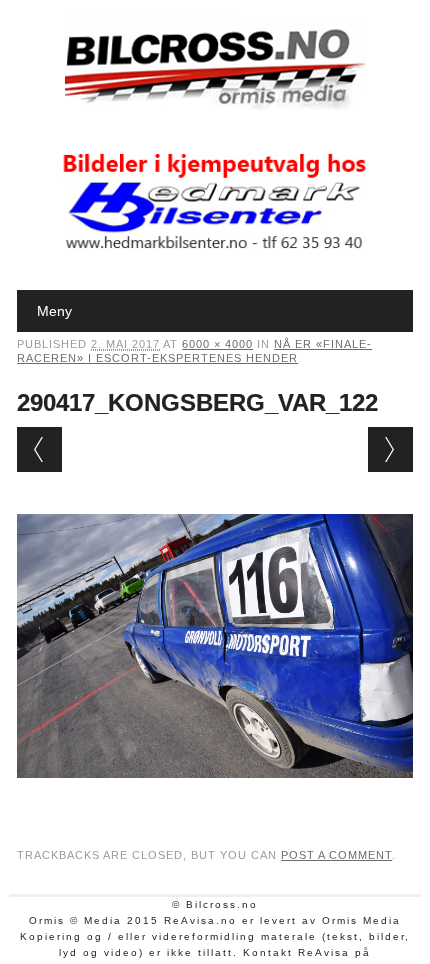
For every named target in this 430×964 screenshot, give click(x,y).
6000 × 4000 (217, 344)
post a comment (336, 855)
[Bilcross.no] (215, 105)
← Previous (39, 449)
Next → (390, 449)
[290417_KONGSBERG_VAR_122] (215, 797)
